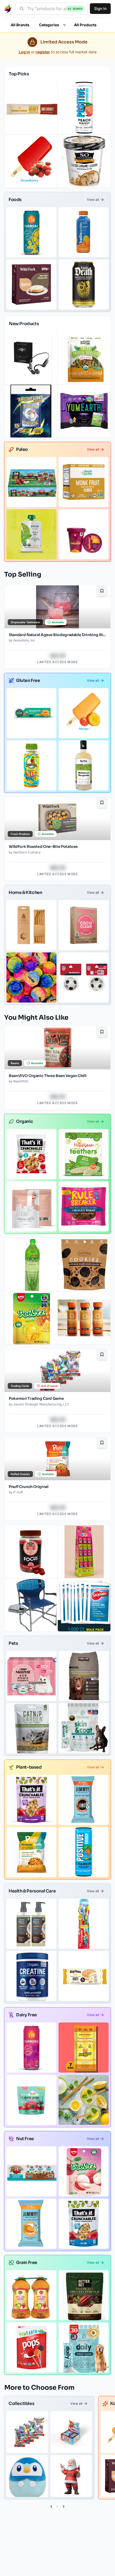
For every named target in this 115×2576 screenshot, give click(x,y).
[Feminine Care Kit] (31, 1206)
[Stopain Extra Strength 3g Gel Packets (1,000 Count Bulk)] (84, 1605)
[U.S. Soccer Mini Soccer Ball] (84, 977)
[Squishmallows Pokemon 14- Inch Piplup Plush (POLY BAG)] (27, 2476)
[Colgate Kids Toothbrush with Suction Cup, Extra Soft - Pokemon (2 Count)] (84, 1924)
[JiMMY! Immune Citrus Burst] (31, 2224)
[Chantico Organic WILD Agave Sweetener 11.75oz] (31, 765)
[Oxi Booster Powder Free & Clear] (84, 925)
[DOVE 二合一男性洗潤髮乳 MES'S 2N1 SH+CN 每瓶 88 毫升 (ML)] (31, 1924)
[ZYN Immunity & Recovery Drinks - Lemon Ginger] (31, 232)
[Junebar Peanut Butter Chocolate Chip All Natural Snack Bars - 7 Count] (84, 2048)
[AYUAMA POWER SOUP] (84, 534)
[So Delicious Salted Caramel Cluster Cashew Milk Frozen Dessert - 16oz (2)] (84, 161)
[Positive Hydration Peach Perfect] (84, 108)
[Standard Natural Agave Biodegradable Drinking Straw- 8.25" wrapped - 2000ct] (84, 2100)
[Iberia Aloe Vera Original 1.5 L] (31, 1265)
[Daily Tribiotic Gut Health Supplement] (84, 2347)
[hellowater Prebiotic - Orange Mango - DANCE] (84, 232)
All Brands (20, 25)
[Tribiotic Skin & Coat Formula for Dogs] (84, 1728)
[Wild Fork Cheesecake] (31, 285)
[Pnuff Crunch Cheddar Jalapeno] (31, 1852)
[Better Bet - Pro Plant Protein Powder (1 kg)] (84, 2295)
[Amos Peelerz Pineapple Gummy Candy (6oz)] (31, 1318)
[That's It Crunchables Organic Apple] (31, 1154)
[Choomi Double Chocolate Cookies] (84, 1265)
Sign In (100, 8)
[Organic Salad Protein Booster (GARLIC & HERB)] (84, 358)
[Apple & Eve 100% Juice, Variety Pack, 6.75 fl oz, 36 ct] (31, 482)
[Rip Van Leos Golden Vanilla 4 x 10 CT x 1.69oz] (84, 1976)
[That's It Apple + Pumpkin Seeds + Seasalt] (84, 2224)
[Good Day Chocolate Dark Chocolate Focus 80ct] (31, 1552)
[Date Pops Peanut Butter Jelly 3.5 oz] (31, 2100)
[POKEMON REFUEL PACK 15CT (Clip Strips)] (31, 411)
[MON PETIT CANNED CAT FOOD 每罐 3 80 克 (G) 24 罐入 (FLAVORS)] (31, 1676)
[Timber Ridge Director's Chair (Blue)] (31, 1605)
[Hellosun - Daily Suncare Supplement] (84, 1318)
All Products (85, 25)
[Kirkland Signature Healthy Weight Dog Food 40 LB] (84, 1676)
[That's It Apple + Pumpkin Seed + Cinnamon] (31, 1800)
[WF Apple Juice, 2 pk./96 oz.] (31, 2295)
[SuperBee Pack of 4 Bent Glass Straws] (31, 925)
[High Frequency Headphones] (31, 358)
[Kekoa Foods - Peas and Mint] (31, 534)
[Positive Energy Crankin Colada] (84, 1852)
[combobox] (51, 9)
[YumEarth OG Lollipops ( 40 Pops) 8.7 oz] (31, 2347)
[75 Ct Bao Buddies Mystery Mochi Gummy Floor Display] (84, 1552)
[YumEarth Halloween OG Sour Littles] (84, 411)
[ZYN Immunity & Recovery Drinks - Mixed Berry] (31, 2048)
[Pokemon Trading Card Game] (27, 2432)
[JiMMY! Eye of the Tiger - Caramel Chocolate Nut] (84, 1800)
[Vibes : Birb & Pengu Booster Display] (71, 2432)
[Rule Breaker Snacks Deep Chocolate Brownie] (84, 1206)
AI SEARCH (75, 9)
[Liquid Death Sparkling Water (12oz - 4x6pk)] (84, 285)
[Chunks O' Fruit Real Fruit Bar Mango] (84, 713)
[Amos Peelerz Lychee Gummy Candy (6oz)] (84, 2171)
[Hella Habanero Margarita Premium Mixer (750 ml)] (84, 765)
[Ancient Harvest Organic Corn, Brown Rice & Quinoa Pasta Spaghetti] (31, 713)
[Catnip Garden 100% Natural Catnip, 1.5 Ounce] (31, 1728)
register (43, 52)
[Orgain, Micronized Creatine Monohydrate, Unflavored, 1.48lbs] (31, 1976)
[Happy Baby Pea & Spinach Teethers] (84, 1154)
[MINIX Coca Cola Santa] (71, 2476)
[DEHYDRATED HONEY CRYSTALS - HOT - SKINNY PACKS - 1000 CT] (31, 108)
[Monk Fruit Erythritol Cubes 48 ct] (84, 482)
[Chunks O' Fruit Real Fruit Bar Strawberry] (31, 161)
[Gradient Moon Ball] (31, 977)
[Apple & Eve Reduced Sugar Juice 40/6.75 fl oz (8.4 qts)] (31, 2171)
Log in (24, 52)
